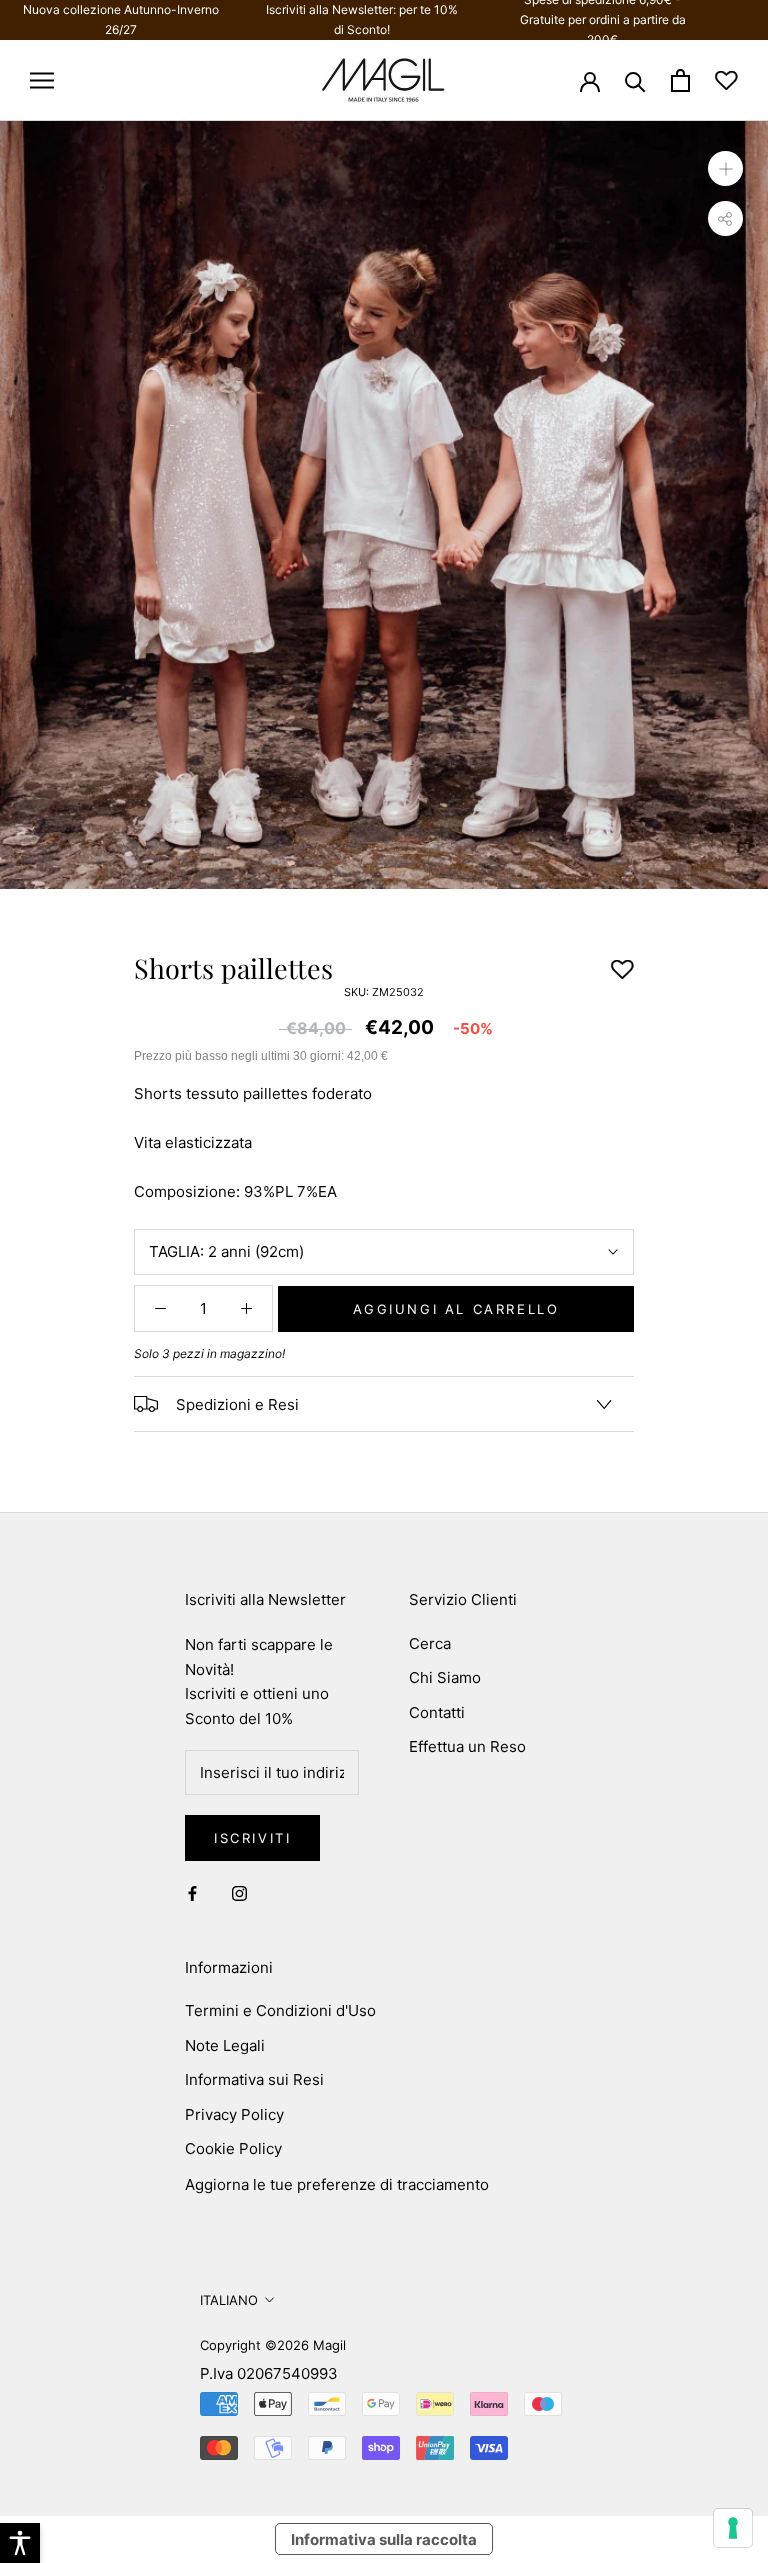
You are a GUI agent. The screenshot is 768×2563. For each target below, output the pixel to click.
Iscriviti (252, 1838)
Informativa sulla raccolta (384, 2539)
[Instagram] (239, 1893)
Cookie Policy (233, 2148)
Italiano (229, 2300)
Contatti (437, 1712)
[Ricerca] (635, 80)
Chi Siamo (445, 1677)
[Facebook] (192, 1893)
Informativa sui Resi (254, 2079)
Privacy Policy (234, 2114)
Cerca (430, 1643)
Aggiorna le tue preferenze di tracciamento (337, 2184)
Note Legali (225, 2045)
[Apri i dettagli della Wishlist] (726, 80)
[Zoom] (725, 167)
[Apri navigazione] (42, 80)
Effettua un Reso (467, 1746)
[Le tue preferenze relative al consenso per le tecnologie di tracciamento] (733, 2528)
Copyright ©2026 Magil (273, 2345)
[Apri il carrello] (680, 80)
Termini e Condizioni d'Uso (280, 2010)
